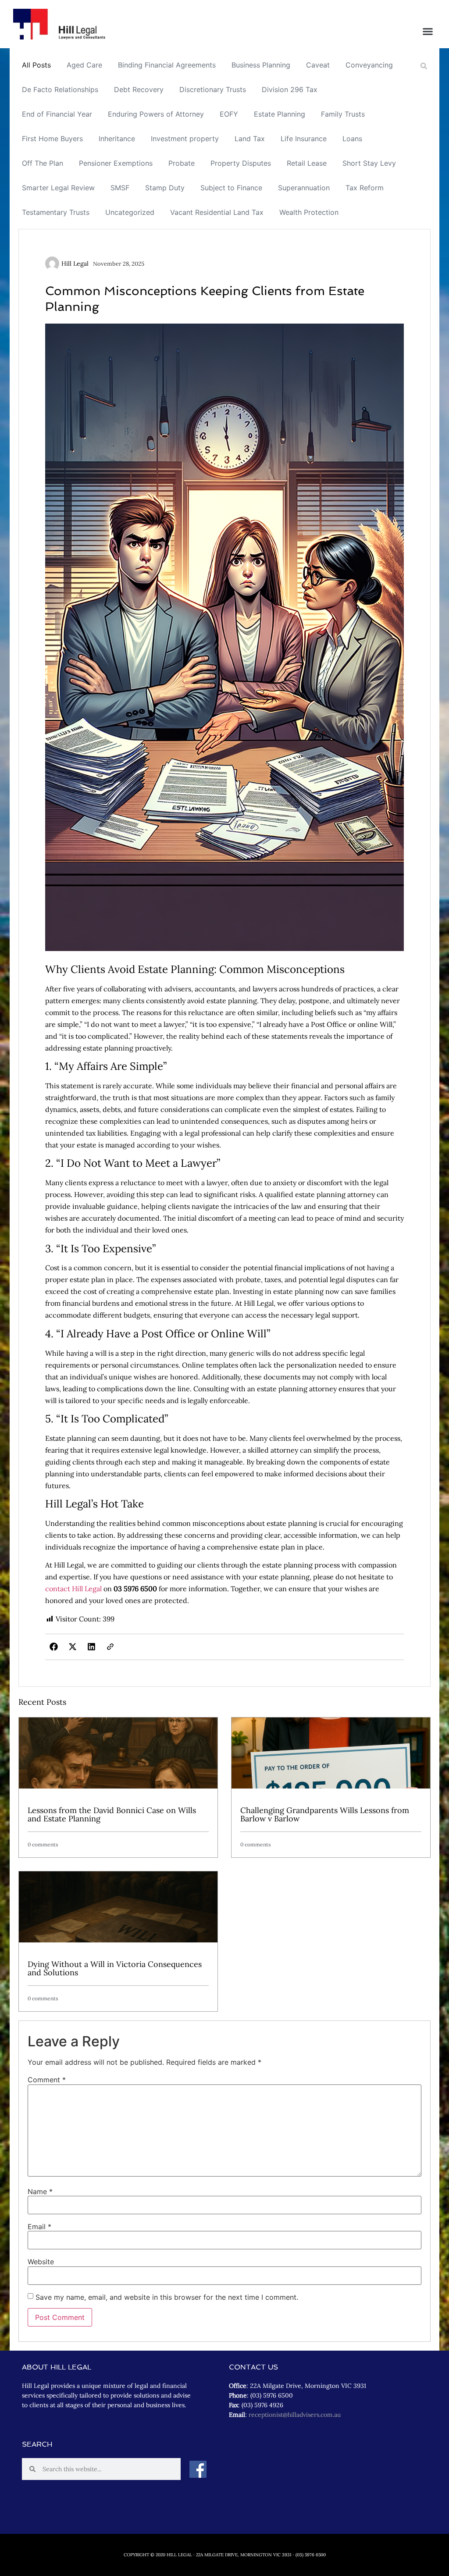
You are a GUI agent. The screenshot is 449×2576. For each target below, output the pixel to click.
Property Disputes (241, 163)
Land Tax (250, 139)
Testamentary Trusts (56, 212)
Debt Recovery (139, 89)
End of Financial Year (57, 114)
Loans (352, 139)
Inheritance (117, 139)
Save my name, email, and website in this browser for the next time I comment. (167, 2297)
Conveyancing (369, 65)
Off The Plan (43, 163)
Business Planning (261, 65)
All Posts (36, 65)
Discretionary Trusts (213, 89)
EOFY (229, 114)
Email (39, 2227)
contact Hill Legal (73, 1589)
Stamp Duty (165, 188)
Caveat (318, 65)
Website (41, 2262)
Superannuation (304, 188)
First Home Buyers (52, 139)
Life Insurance (304, 139)
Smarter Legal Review (58, 188)
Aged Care (84, 65)
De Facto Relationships (60, 89)
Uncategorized (130, 212)
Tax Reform (365, 188)
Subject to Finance (231, 188)
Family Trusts (343, 114)
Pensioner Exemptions (116, 163)
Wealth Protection (309, 212)
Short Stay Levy (369, 163)
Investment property (185, 139)
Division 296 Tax (290, 89)
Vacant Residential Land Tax (217, 212)
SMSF (120, 188)
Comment (47, 2080)
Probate (182, 163)
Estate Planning (280, 114)
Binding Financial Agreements (167, 65)
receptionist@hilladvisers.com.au (295, 2415)
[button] (428, 32)
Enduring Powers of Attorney (156, 114)
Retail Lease (307, 163)
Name (40, 2191)
